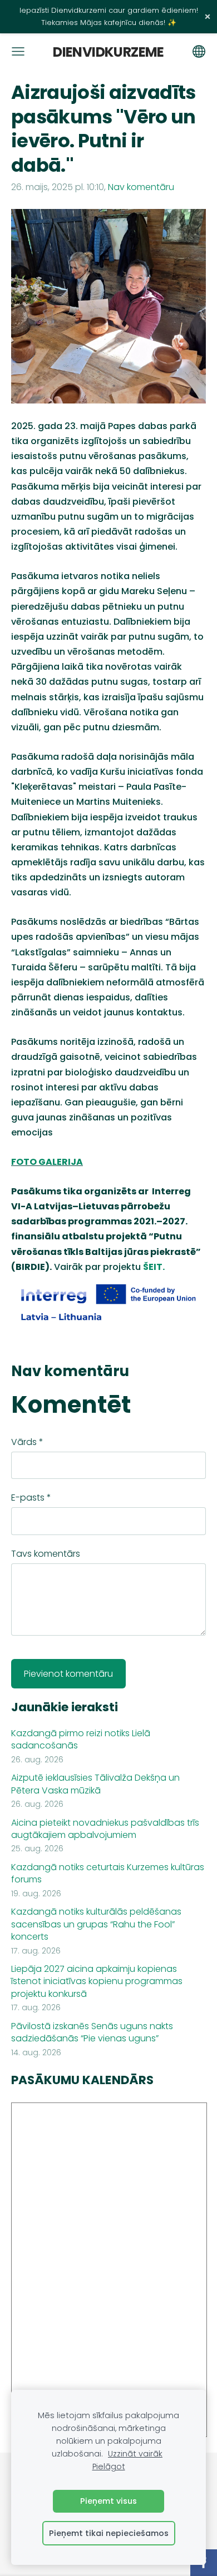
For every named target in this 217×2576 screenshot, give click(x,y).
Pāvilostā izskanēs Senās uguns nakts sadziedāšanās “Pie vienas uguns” (92, 2032)
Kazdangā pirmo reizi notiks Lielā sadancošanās (81, 1740)
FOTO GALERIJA (47, 1162)
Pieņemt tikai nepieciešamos (109, 2533)
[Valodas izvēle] (199, 51)
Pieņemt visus (108, 2501)
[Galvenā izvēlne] (18, 51)
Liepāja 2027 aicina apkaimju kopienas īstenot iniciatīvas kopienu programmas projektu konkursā (97, 1982)
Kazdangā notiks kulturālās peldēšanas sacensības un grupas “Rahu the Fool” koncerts (96, 1924)
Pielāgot (109, 2467)
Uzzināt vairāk (135, 2454)
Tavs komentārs (46, 1554)
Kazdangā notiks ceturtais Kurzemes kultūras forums (108, 1874)
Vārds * (27, 1442)
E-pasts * (31, 1498)
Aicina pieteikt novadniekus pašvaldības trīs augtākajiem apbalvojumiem (105, 1829)
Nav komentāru (141, 187)
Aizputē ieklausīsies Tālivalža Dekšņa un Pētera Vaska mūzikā (95, 1784)
